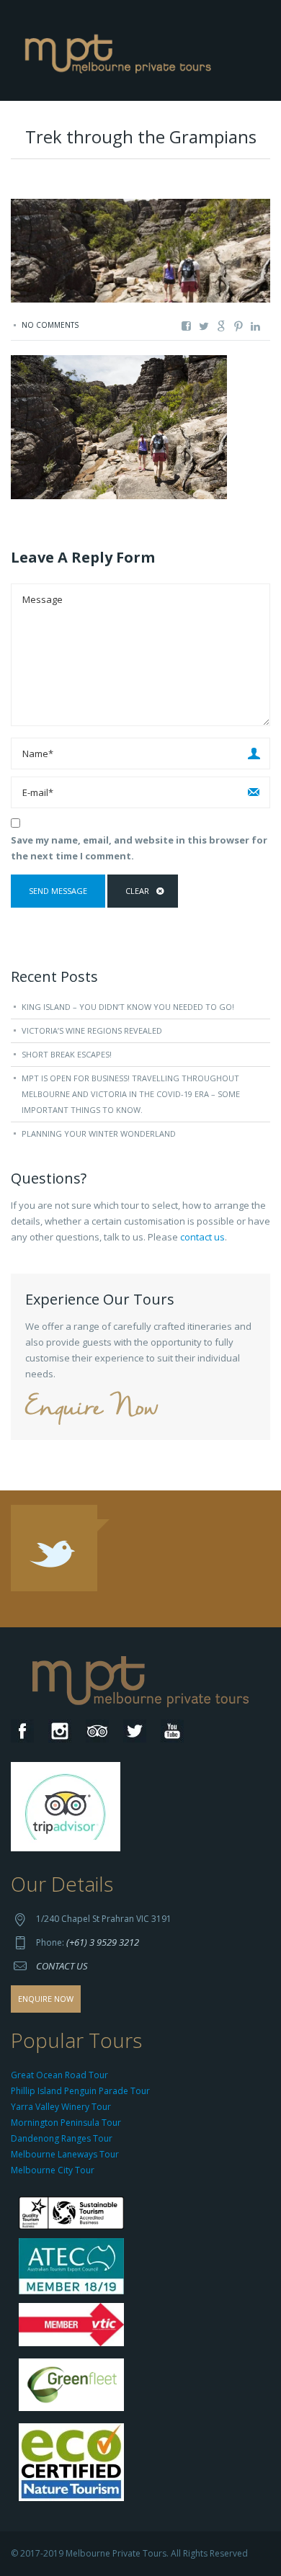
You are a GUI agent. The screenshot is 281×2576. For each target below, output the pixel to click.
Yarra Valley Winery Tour (61, 2107)
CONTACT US (62, 1966)
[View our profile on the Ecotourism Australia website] (75, 2464)
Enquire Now (92, 1409)
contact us (202, 1237)
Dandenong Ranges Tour (62, 2138)
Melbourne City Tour (53, 2170)
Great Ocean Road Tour (59, 2075)
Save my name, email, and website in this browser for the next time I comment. (139, 848)
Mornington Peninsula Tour (66, 2123)
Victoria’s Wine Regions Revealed (92, 1030)
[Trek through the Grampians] (119, 426)
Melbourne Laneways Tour (65, 2154)
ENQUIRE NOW (46, 1999)
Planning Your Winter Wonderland (99, 1133)
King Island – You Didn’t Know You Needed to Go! (128, 1007)
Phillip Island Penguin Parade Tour (80, 2091)
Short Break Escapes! (67, 1054)
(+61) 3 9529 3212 (103, 1942)
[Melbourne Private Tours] (121, 49)
